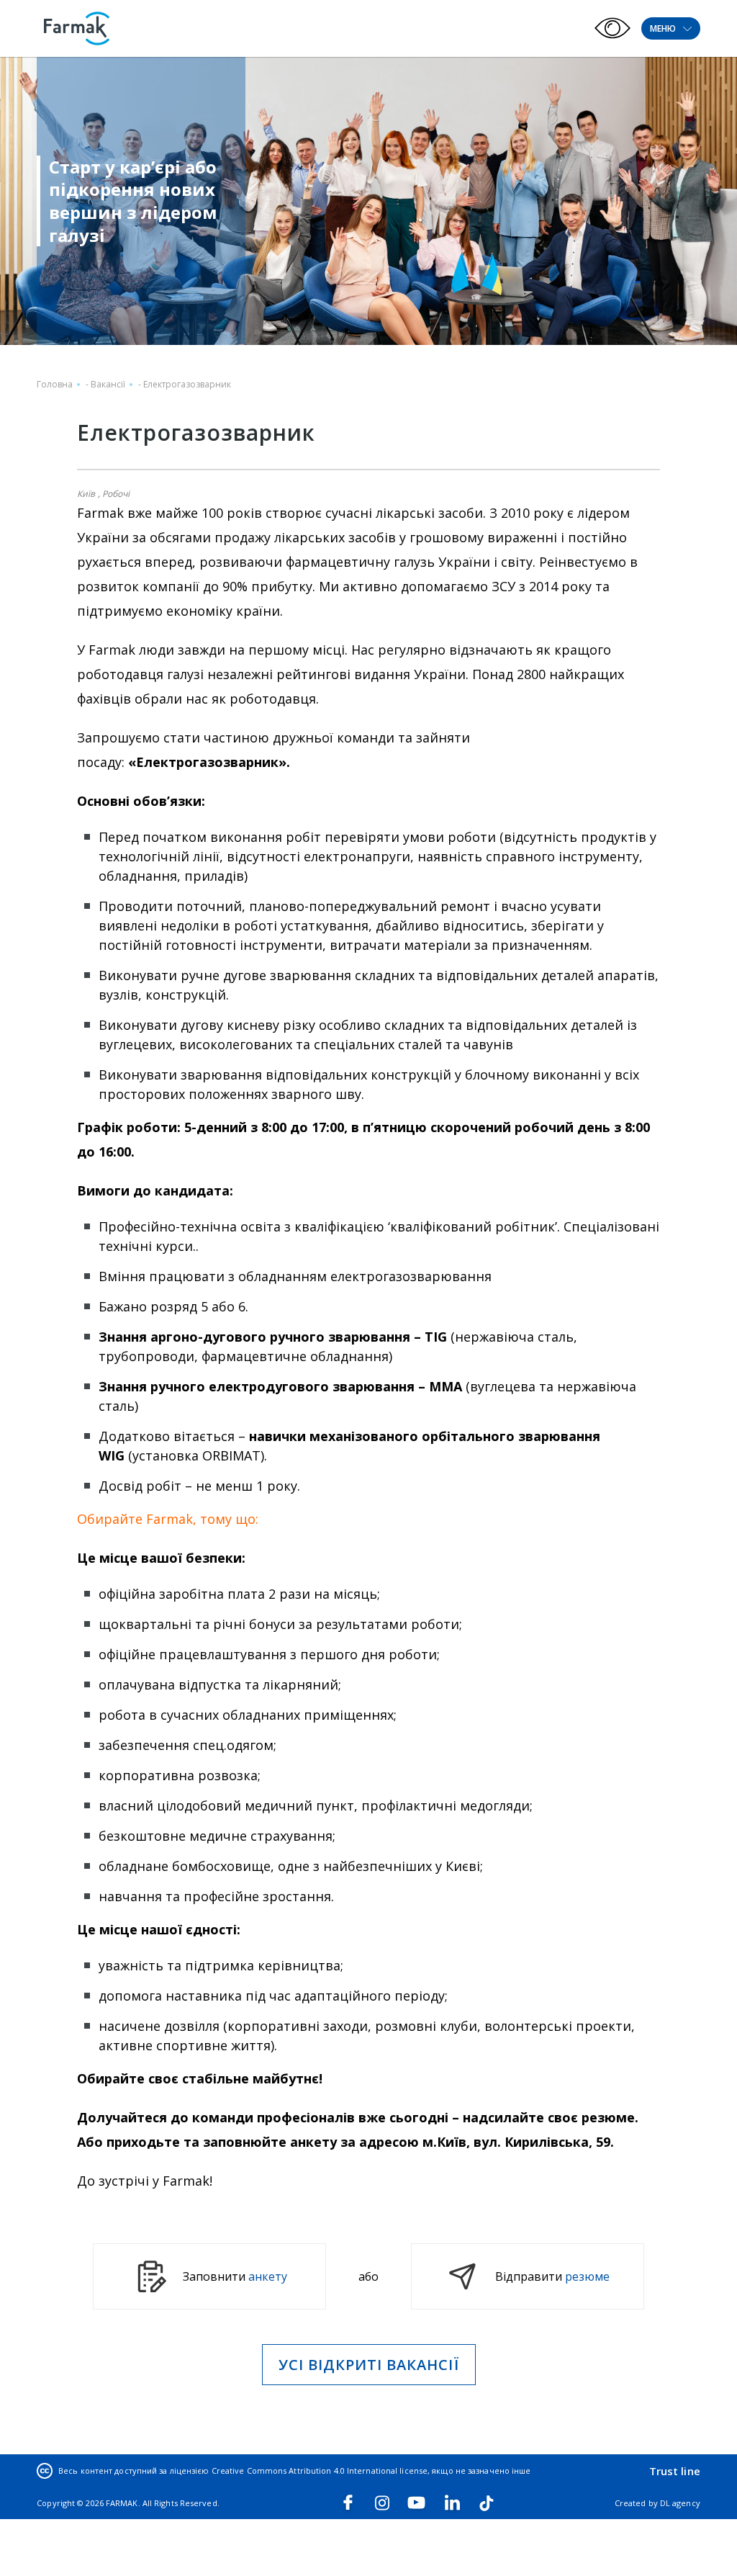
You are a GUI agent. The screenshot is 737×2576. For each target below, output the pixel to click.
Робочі (116, 494)
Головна (55, 384)
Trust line (675, 2471)
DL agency (680, 2503)
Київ (86, 494)
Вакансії (108, 384)
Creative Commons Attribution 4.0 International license (320, 2470)
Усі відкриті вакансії (369, 2365)
